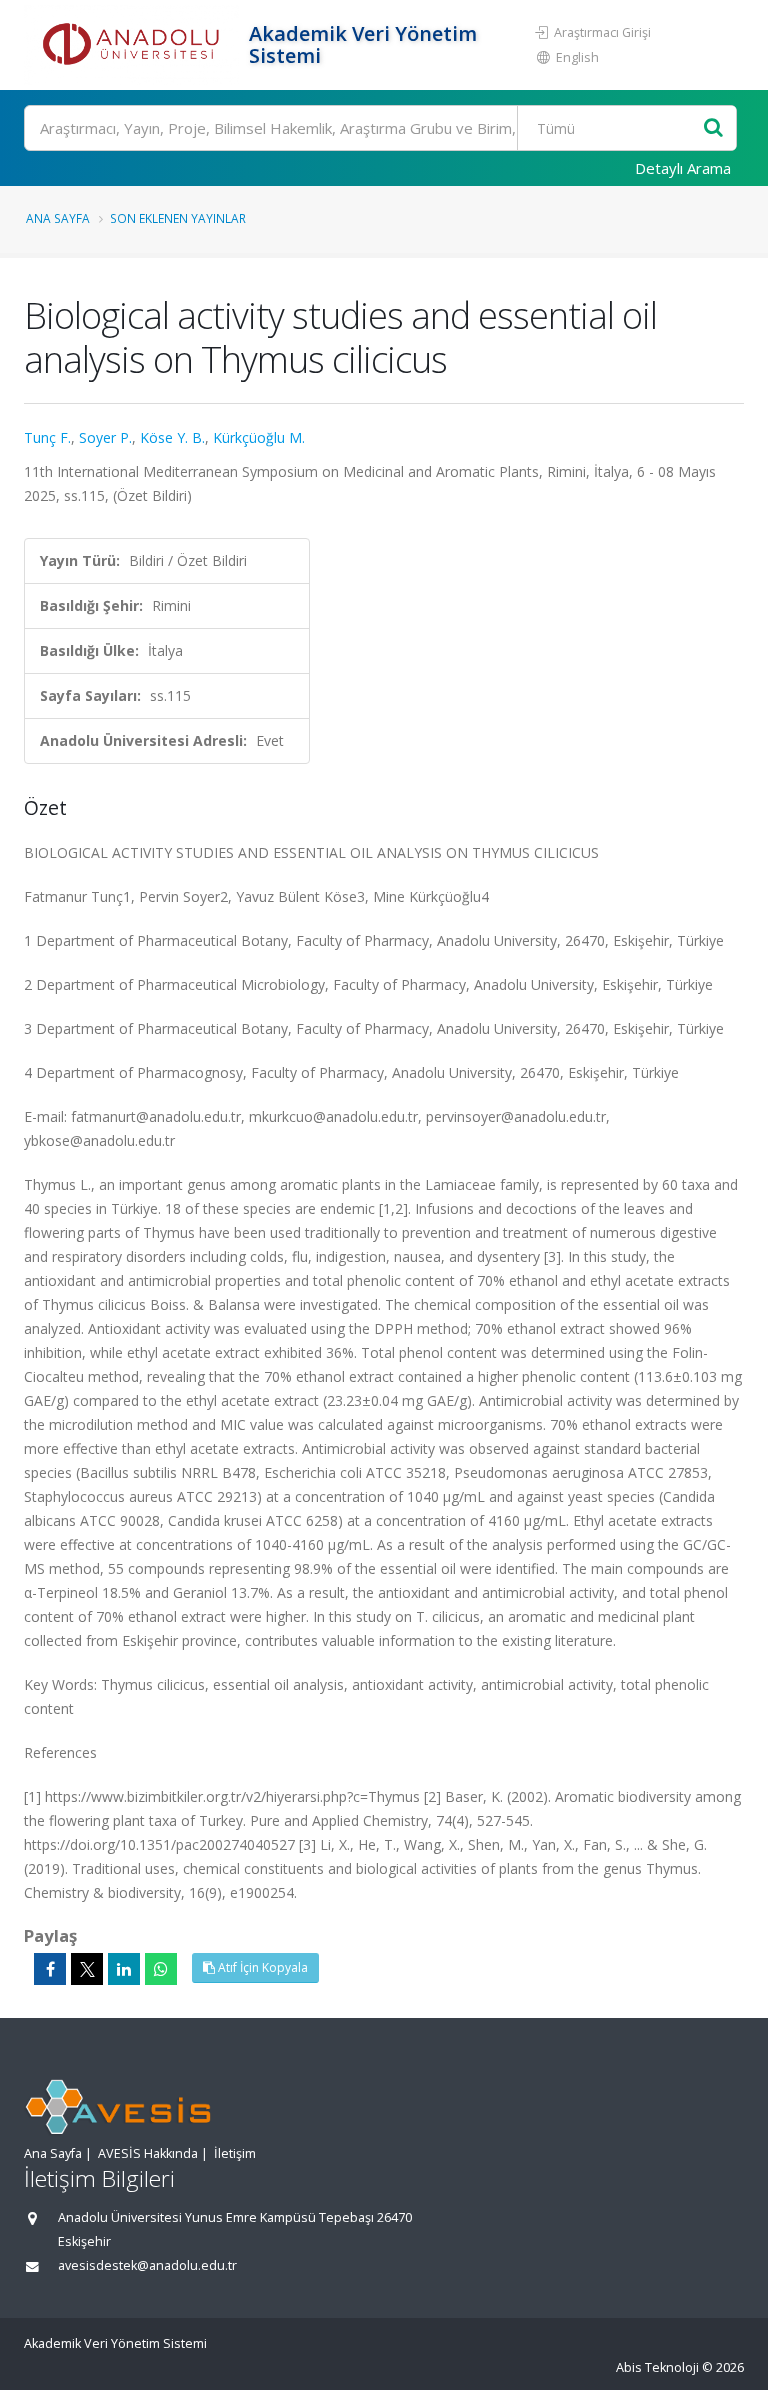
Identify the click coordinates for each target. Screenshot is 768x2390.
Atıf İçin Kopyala (261, 1967)
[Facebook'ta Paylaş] (50, 1969)
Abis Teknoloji (657, 2367)
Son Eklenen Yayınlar (178, 218)
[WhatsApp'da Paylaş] (161, 1969)
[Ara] (713, 128)
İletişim (235, 2153)
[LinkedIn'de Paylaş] (124, 1969)
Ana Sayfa (58, 218)
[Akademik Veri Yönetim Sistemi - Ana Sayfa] (134, 45)
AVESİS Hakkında (148, 2153)
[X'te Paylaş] (87, 1969)
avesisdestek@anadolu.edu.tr (147, 2265)
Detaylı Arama (683, 168)
